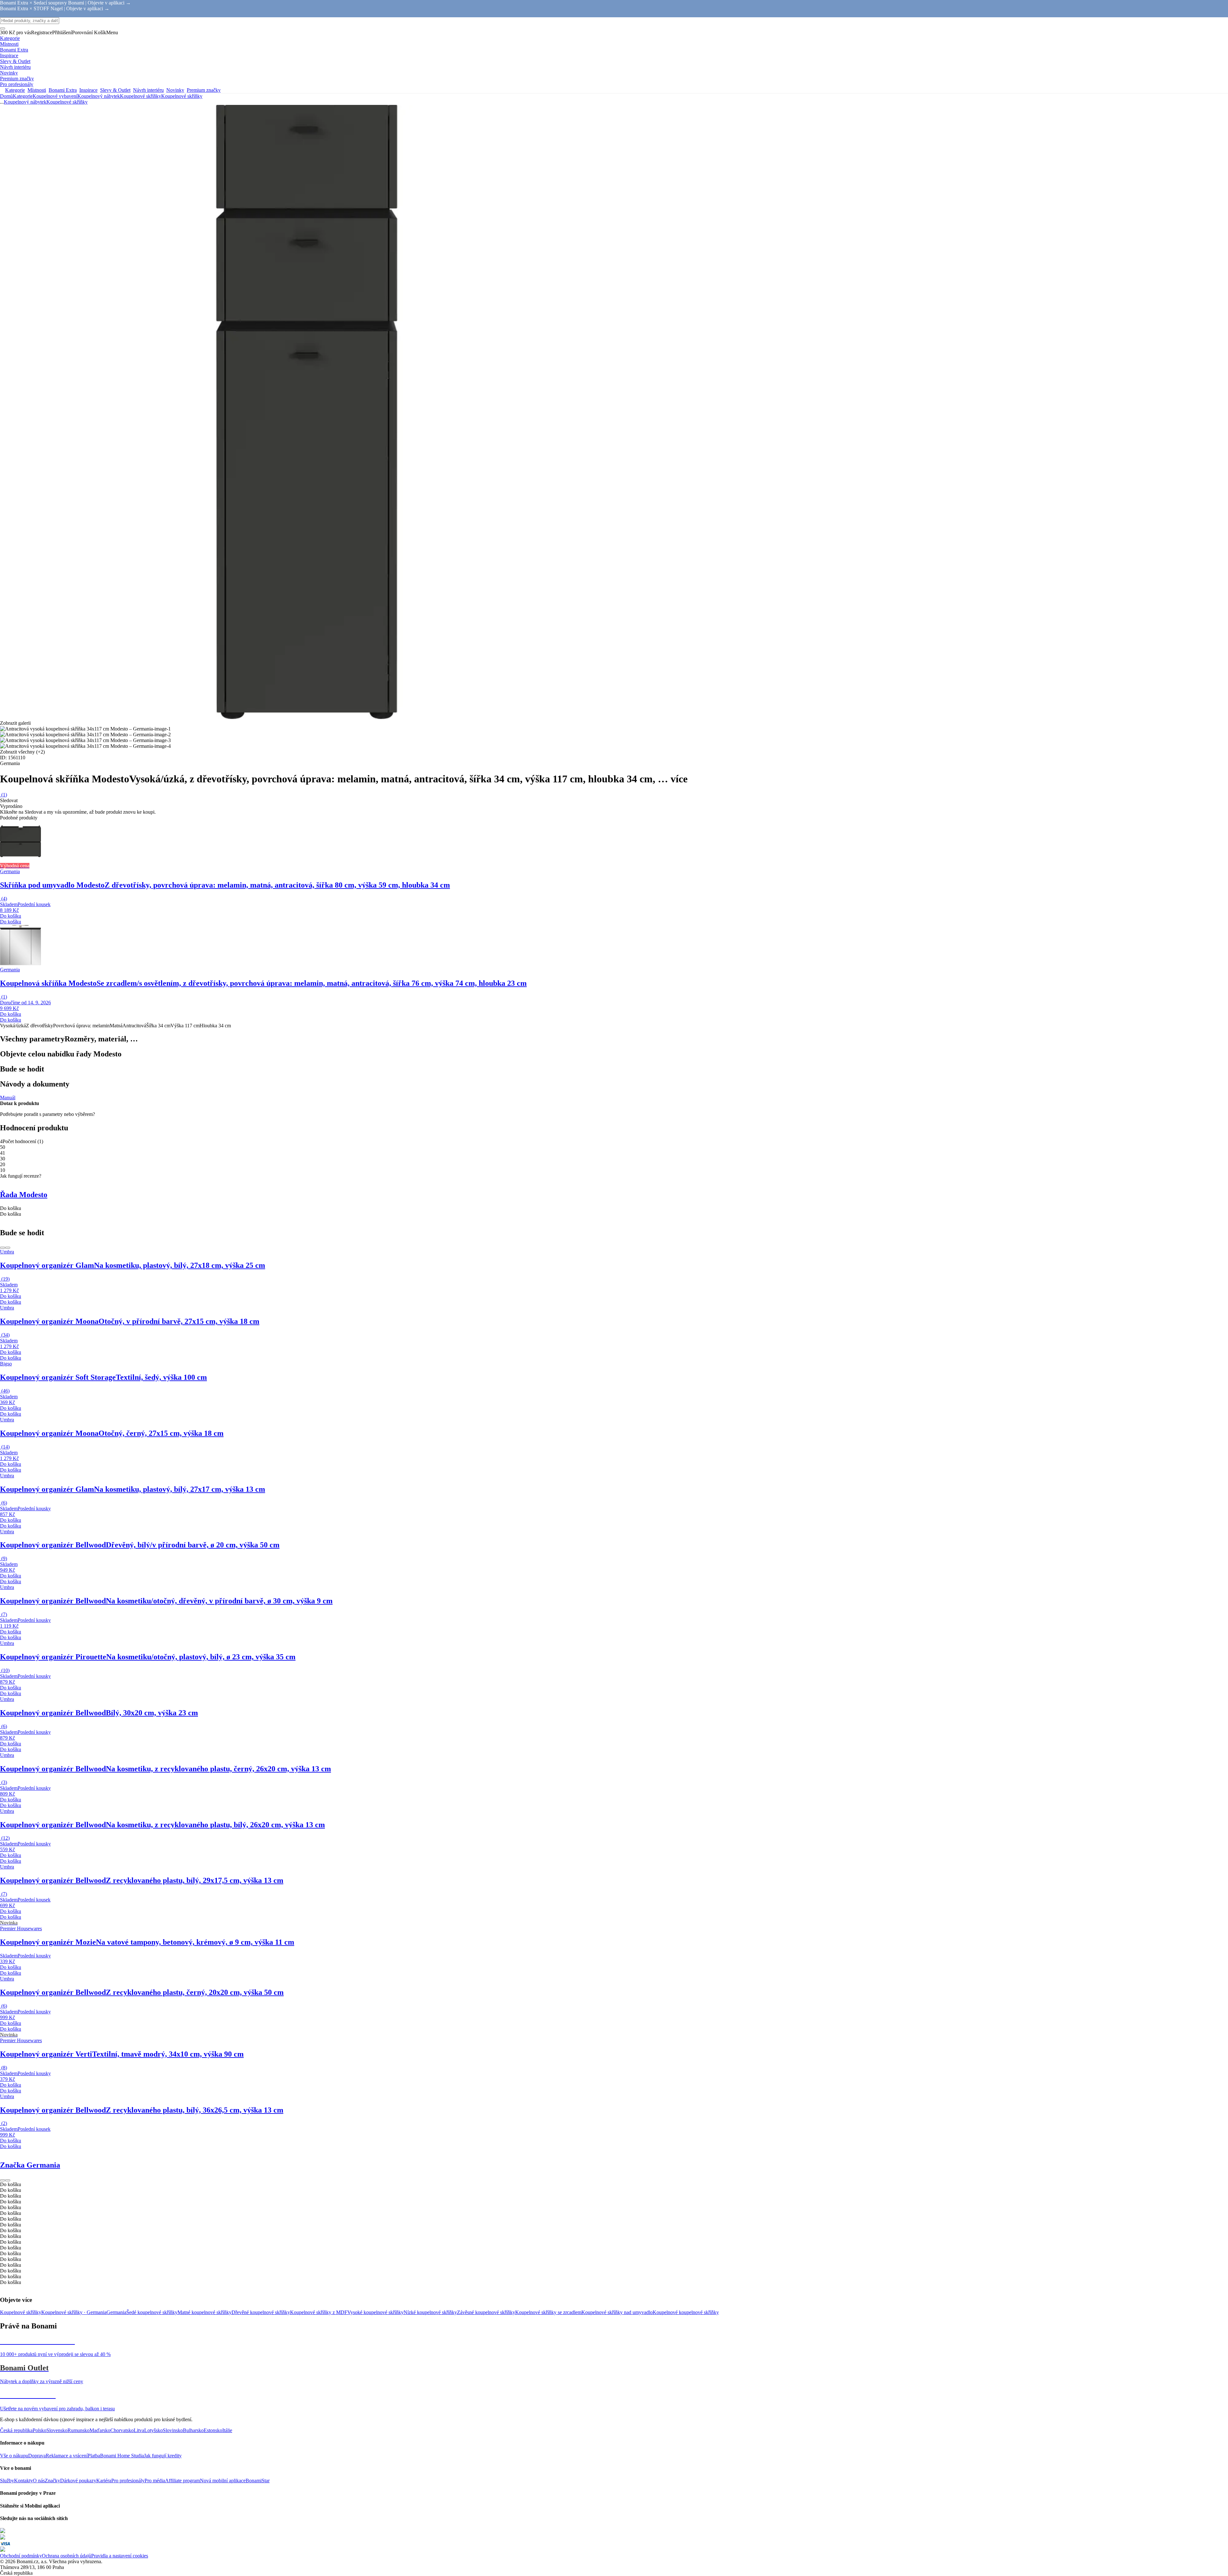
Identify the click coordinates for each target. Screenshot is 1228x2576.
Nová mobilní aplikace (223, 2481)
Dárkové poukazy (78, 2481)
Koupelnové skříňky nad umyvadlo (617, 2312)
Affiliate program (182, 2481)
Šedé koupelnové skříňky (152, 2312)
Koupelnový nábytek (99, 96)
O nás (39, 2481)
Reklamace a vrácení (67, 2456)
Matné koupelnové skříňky (205, 2312)
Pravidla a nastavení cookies (120, 2556)
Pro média (155, 2481)
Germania (116, 2312)
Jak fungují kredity (163, 2456)
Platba (94, 2456)
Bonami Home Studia (122, 2456)
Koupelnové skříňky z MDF (319, 2312)
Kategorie (23, 96)
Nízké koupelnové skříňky (430, 2312)
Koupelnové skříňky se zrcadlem (548, 2312)
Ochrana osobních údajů (67, 2556)
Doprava (37, 2456)
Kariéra (104, 2481)
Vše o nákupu (14, 2456)
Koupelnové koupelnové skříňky (686, 2312)
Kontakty (24, 2481)
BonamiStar (258, 2481)
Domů (6, 96)
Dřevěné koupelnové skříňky (261, 2312)
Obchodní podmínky (21, 2556)
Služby (7, 2481)
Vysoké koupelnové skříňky (375, 2312)
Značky (52, 2481)
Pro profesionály (128, 2481)
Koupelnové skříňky (182, 96)
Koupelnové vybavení (55, 96)
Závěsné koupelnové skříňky (486, 2312)
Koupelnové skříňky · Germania (74, 2312)
